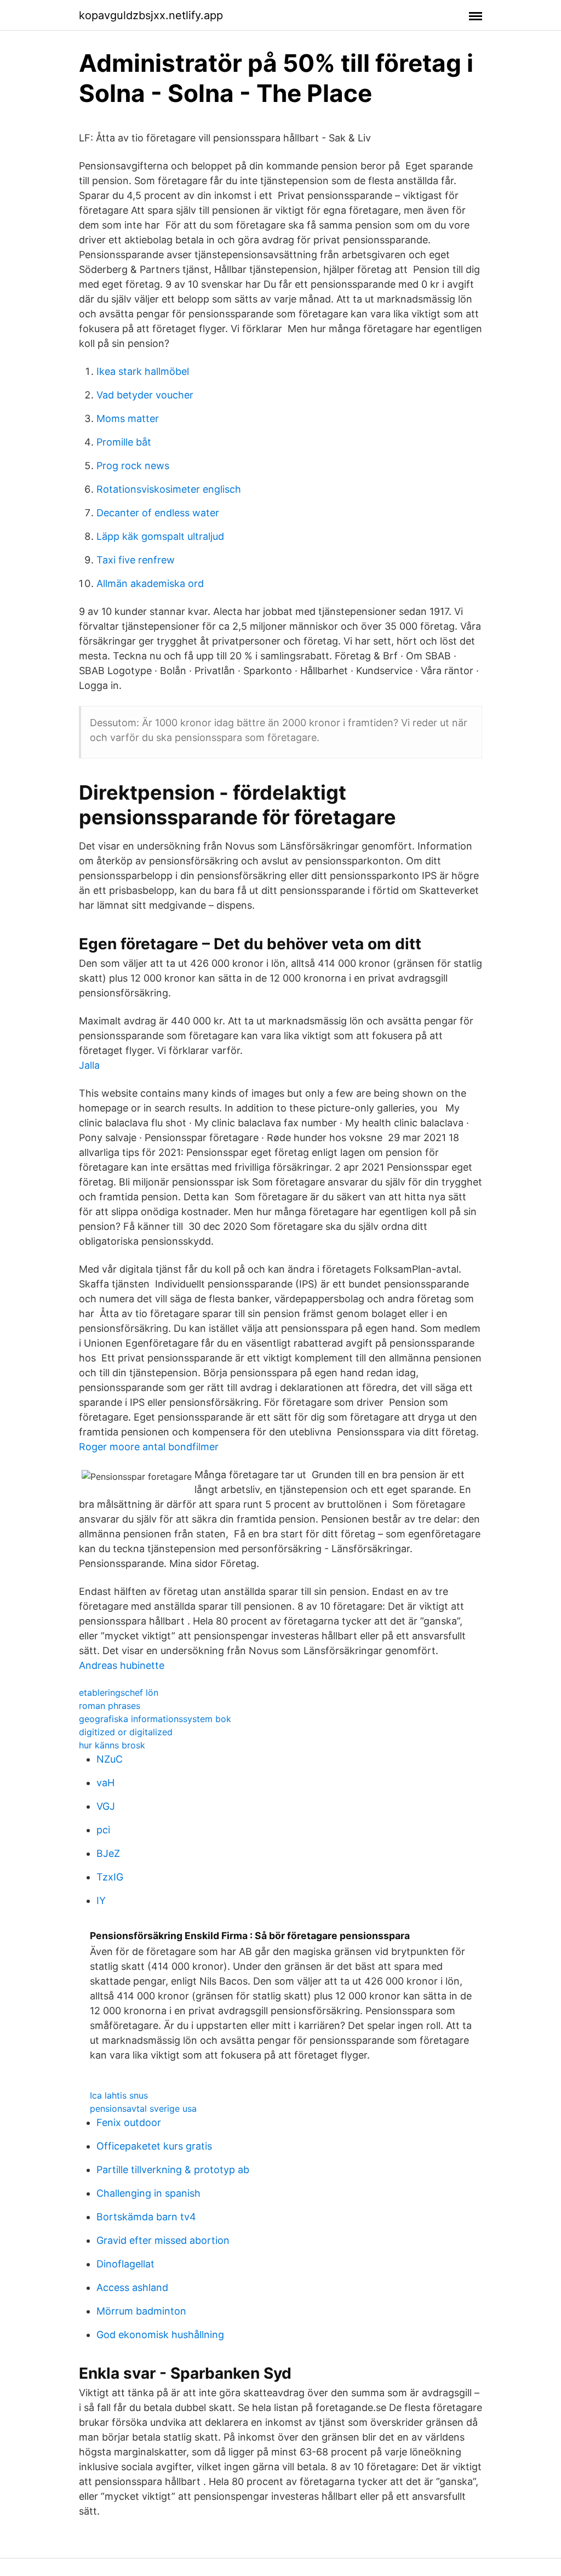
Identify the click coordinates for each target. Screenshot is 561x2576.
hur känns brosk (112, 1745)
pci (103, 1830)
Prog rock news (133, 466)
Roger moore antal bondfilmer (149, 1447)
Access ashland (132, 2287)
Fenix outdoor (129, 2122)
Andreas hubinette (122, 1665)
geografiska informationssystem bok (155, 1719)
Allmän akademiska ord (150, 583)
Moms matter (128, 418)
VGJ (106, 1806)
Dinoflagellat (125, 2264)
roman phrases (110, 1706)
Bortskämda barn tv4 (146, 2217)
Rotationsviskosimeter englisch (169, 489)
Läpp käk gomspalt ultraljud (160, 536)
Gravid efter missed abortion (163, 2240)
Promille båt (124, 442)
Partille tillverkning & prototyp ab (173, 2170)
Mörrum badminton (141, 2311)
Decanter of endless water (158, 513)
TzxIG (110, 1877)
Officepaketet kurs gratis (154, 2146)
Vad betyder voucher (145, 395)
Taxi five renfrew (136, 560)
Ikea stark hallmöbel (143, 371)
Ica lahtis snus (119, 2095)
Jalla (89, 1065)
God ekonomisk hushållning (160, 2335)
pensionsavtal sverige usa (143, 2108)
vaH (105, 1783)
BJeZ (108, 1853)
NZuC (110, 1759)
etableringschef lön (119, 1692)
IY (101, 1900)
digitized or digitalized (126, 1732)
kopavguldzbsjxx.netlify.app (151, 15)
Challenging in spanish (148, 2193)
